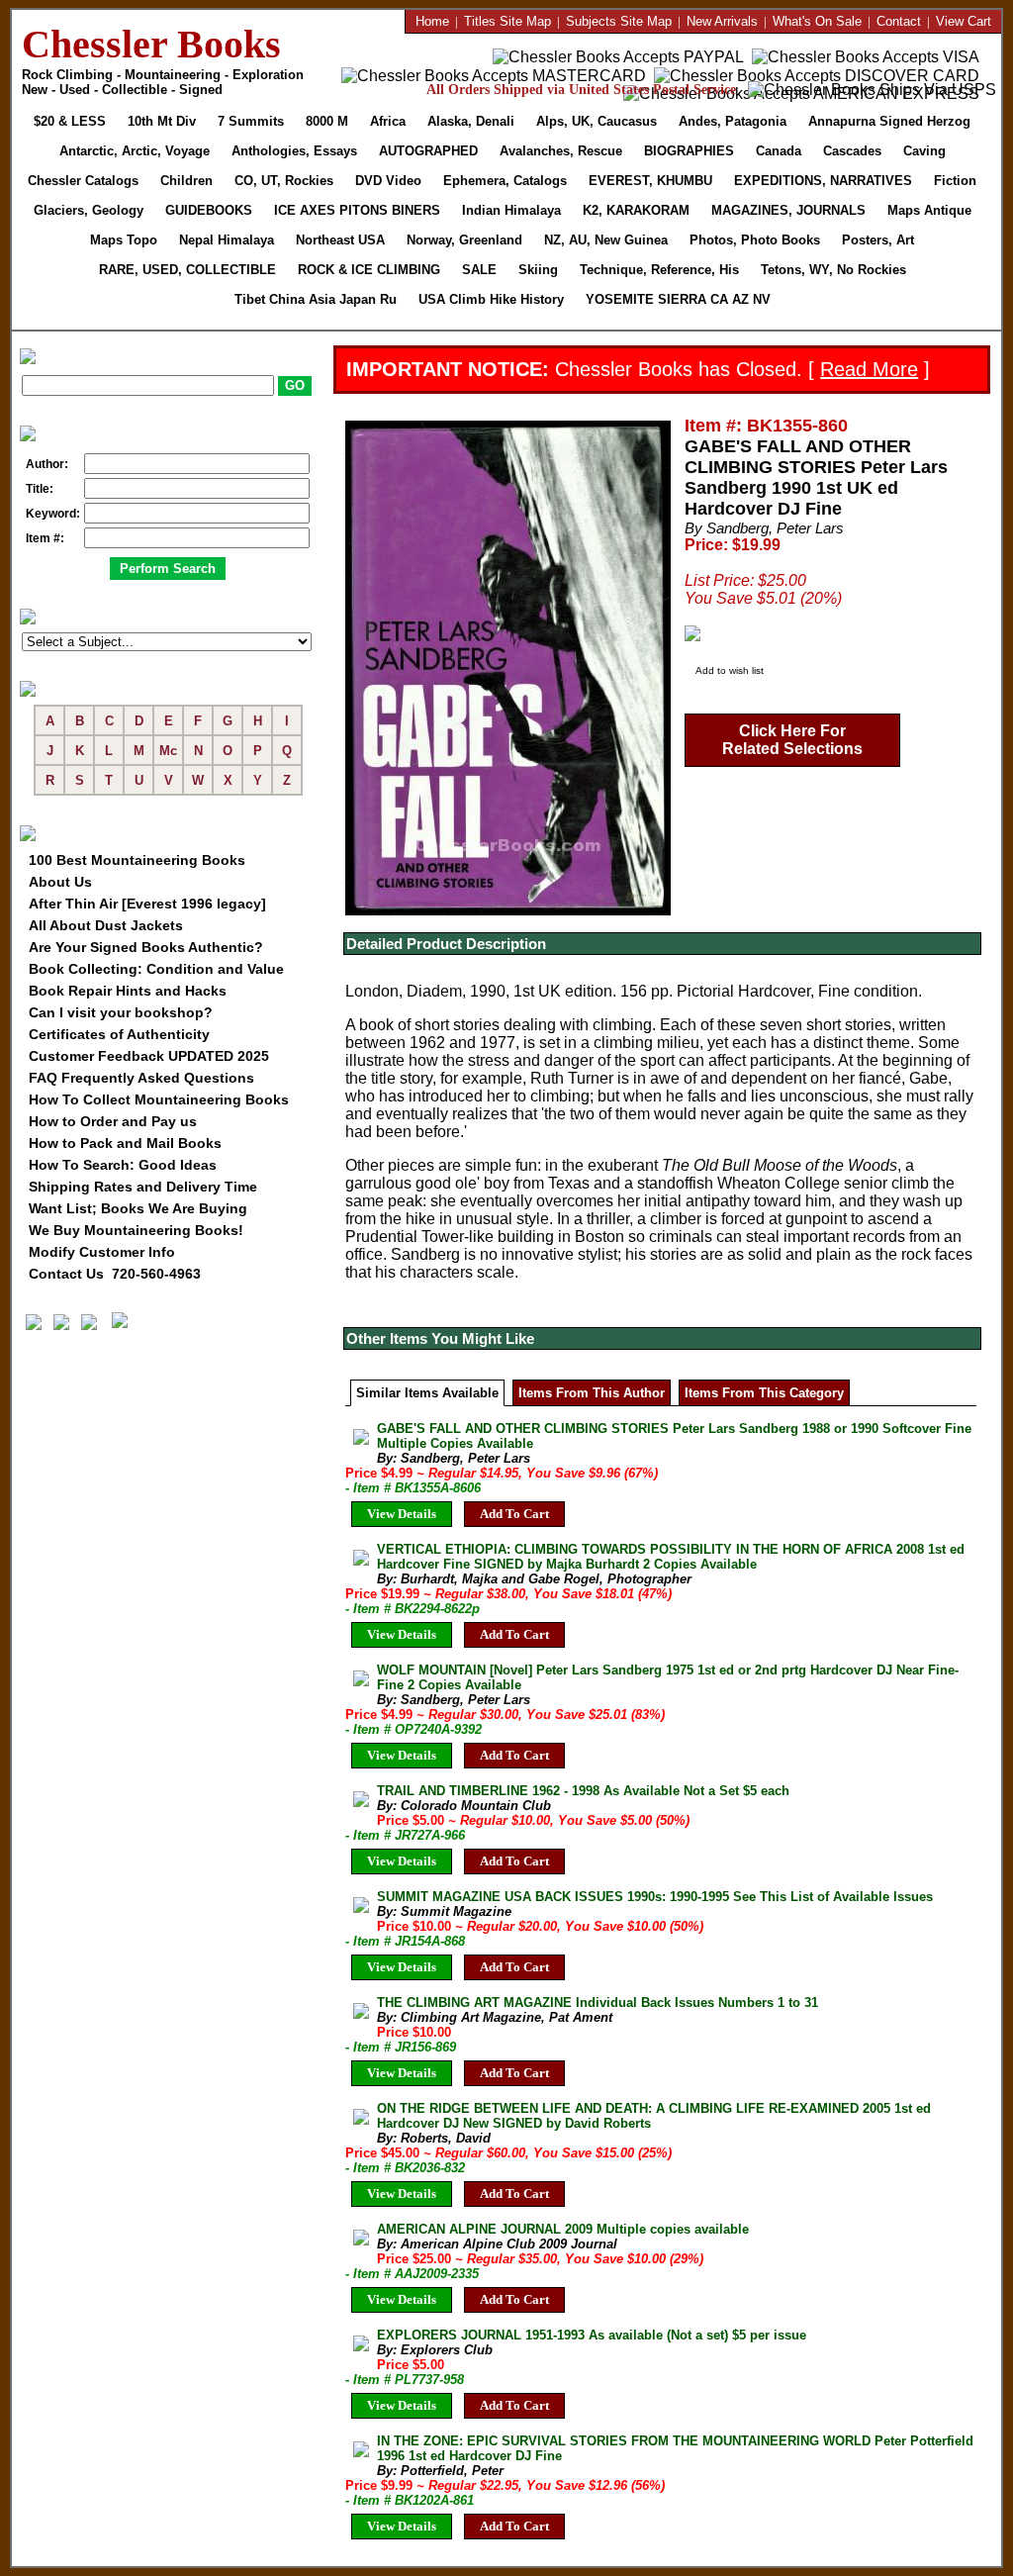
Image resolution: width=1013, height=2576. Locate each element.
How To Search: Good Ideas (123, 1165)
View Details (402, 1514)
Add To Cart (514, 1514)
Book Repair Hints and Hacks (128, 991)
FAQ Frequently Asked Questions (141, 1078)
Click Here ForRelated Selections (792, 740)
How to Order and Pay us (113, 1121)
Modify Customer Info (102, 1252)
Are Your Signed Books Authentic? (146, 947)
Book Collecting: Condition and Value (156, 969)
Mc (168, 751)
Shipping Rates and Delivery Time (143, 1187)
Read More (869, 369)
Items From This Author (592, 1393)
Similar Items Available (427, 1393)
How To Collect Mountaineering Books (159, 1099)
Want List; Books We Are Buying (138, 1208)
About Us (60, 882)
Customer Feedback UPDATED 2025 (149, 1056)
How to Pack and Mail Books (125, 1143)
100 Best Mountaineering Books (137, 860)
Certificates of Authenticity (119, 1034)
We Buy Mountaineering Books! (136, 1230)
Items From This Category (764, 1393)
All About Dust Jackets (106, 925)
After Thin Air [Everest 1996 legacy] (147, 904)
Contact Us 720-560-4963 (115, 1274)
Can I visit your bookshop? (121, 1012)
